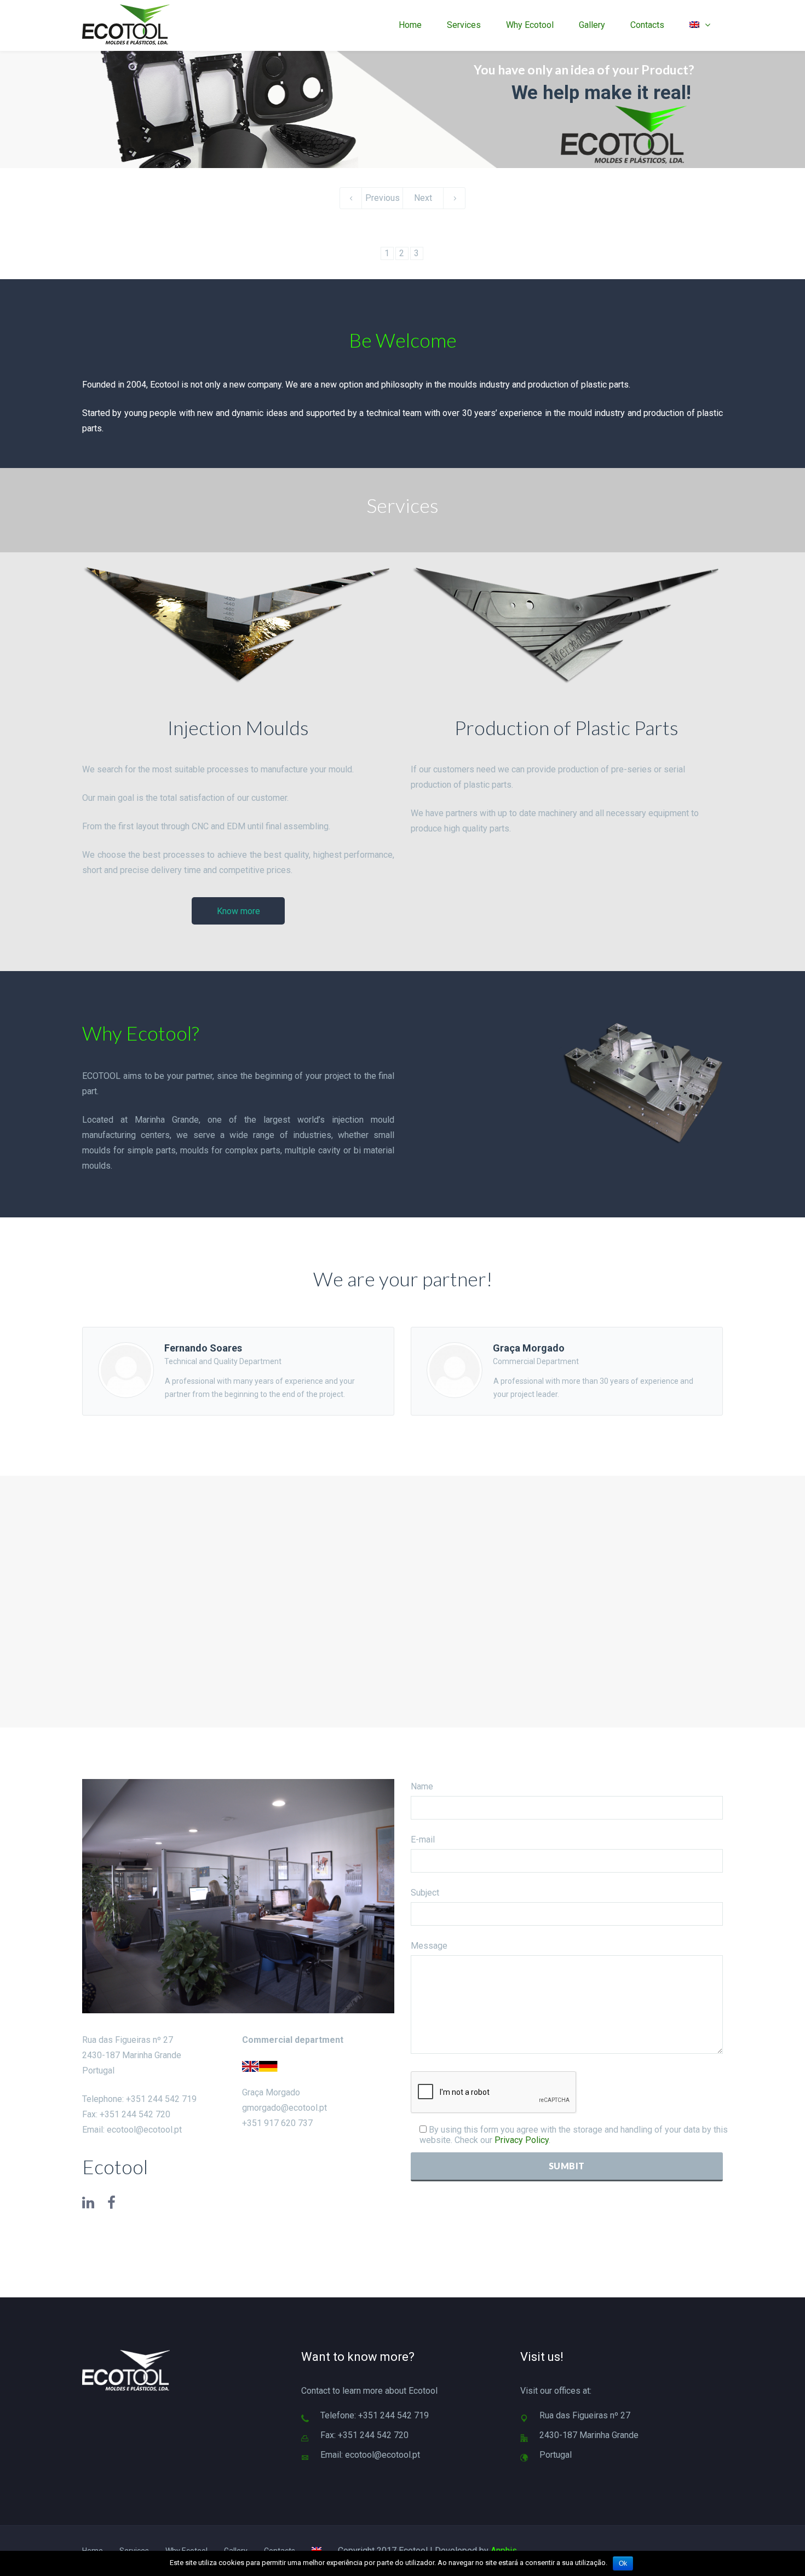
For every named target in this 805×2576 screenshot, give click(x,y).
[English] (700, 25)
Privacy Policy (522, 2140)
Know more (238, 911)
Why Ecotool (530, 25)
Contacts (647, 25)
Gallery (592, 25)
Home (410, 25)
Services (464, 25)
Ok (623, 2563)
